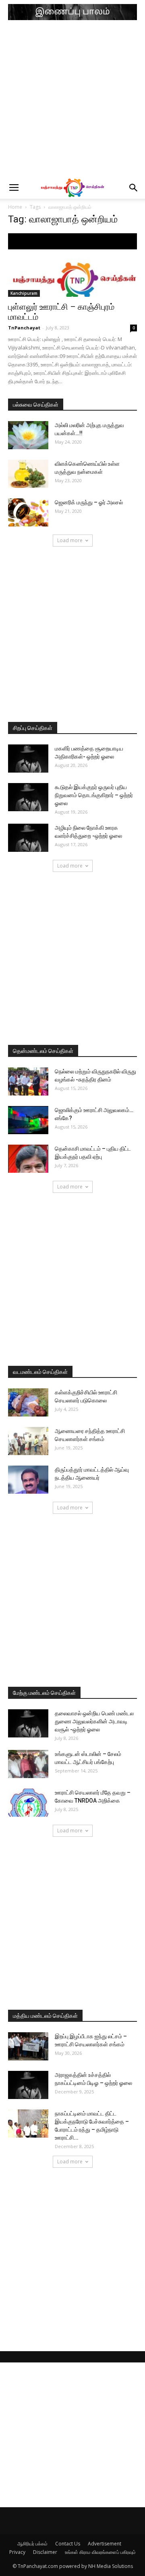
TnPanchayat (24, 328)
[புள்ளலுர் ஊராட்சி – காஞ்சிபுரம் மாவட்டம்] (72, 265)
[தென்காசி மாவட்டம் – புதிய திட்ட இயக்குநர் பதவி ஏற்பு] (28, 1159)
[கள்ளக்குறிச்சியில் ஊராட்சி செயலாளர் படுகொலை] (28, 1402)
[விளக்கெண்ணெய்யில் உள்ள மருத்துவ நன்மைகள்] (28, 474)
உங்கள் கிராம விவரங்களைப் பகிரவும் (100, 2552)
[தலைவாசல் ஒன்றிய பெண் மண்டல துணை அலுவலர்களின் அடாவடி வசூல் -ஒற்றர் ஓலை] (28, 1723)
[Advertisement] (72, 101)
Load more (70, 540)
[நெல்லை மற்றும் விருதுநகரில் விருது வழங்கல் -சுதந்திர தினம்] (28, 1081)
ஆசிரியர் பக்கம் (32, 2544)
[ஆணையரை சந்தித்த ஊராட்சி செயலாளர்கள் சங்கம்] (28, 1441)
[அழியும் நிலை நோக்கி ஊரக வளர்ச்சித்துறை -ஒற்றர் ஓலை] (28, 838)
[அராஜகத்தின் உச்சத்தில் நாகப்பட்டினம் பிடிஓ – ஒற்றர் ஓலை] (28, 2085)
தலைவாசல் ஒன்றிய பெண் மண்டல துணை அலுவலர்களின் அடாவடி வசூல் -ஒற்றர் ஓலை (94, 1721)
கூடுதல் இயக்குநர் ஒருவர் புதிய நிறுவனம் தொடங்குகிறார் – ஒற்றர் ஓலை (94, 795)
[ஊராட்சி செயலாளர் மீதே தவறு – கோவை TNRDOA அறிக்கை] (28, 1803)
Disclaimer (45, 2552)
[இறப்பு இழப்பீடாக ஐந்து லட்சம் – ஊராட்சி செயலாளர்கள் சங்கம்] (28, 2046)
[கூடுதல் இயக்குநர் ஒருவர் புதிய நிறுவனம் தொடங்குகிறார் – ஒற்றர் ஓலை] (28, 797)
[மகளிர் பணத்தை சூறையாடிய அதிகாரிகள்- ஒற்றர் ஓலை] (28, 759)
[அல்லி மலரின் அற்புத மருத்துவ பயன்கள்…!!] (28, 435)
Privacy (17, 2552)
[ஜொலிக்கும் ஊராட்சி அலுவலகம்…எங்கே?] (28, 1120)
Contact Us (68, 2544)
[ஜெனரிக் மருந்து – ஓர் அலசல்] (28, 512)
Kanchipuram (24, 293)
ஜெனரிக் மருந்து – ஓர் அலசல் (89, 502)
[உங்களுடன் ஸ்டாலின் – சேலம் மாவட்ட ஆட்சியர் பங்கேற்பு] (28, 1764)
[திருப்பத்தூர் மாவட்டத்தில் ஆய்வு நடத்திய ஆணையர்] (28, 1480)
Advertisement (105, 2544)
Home (15, 207)
